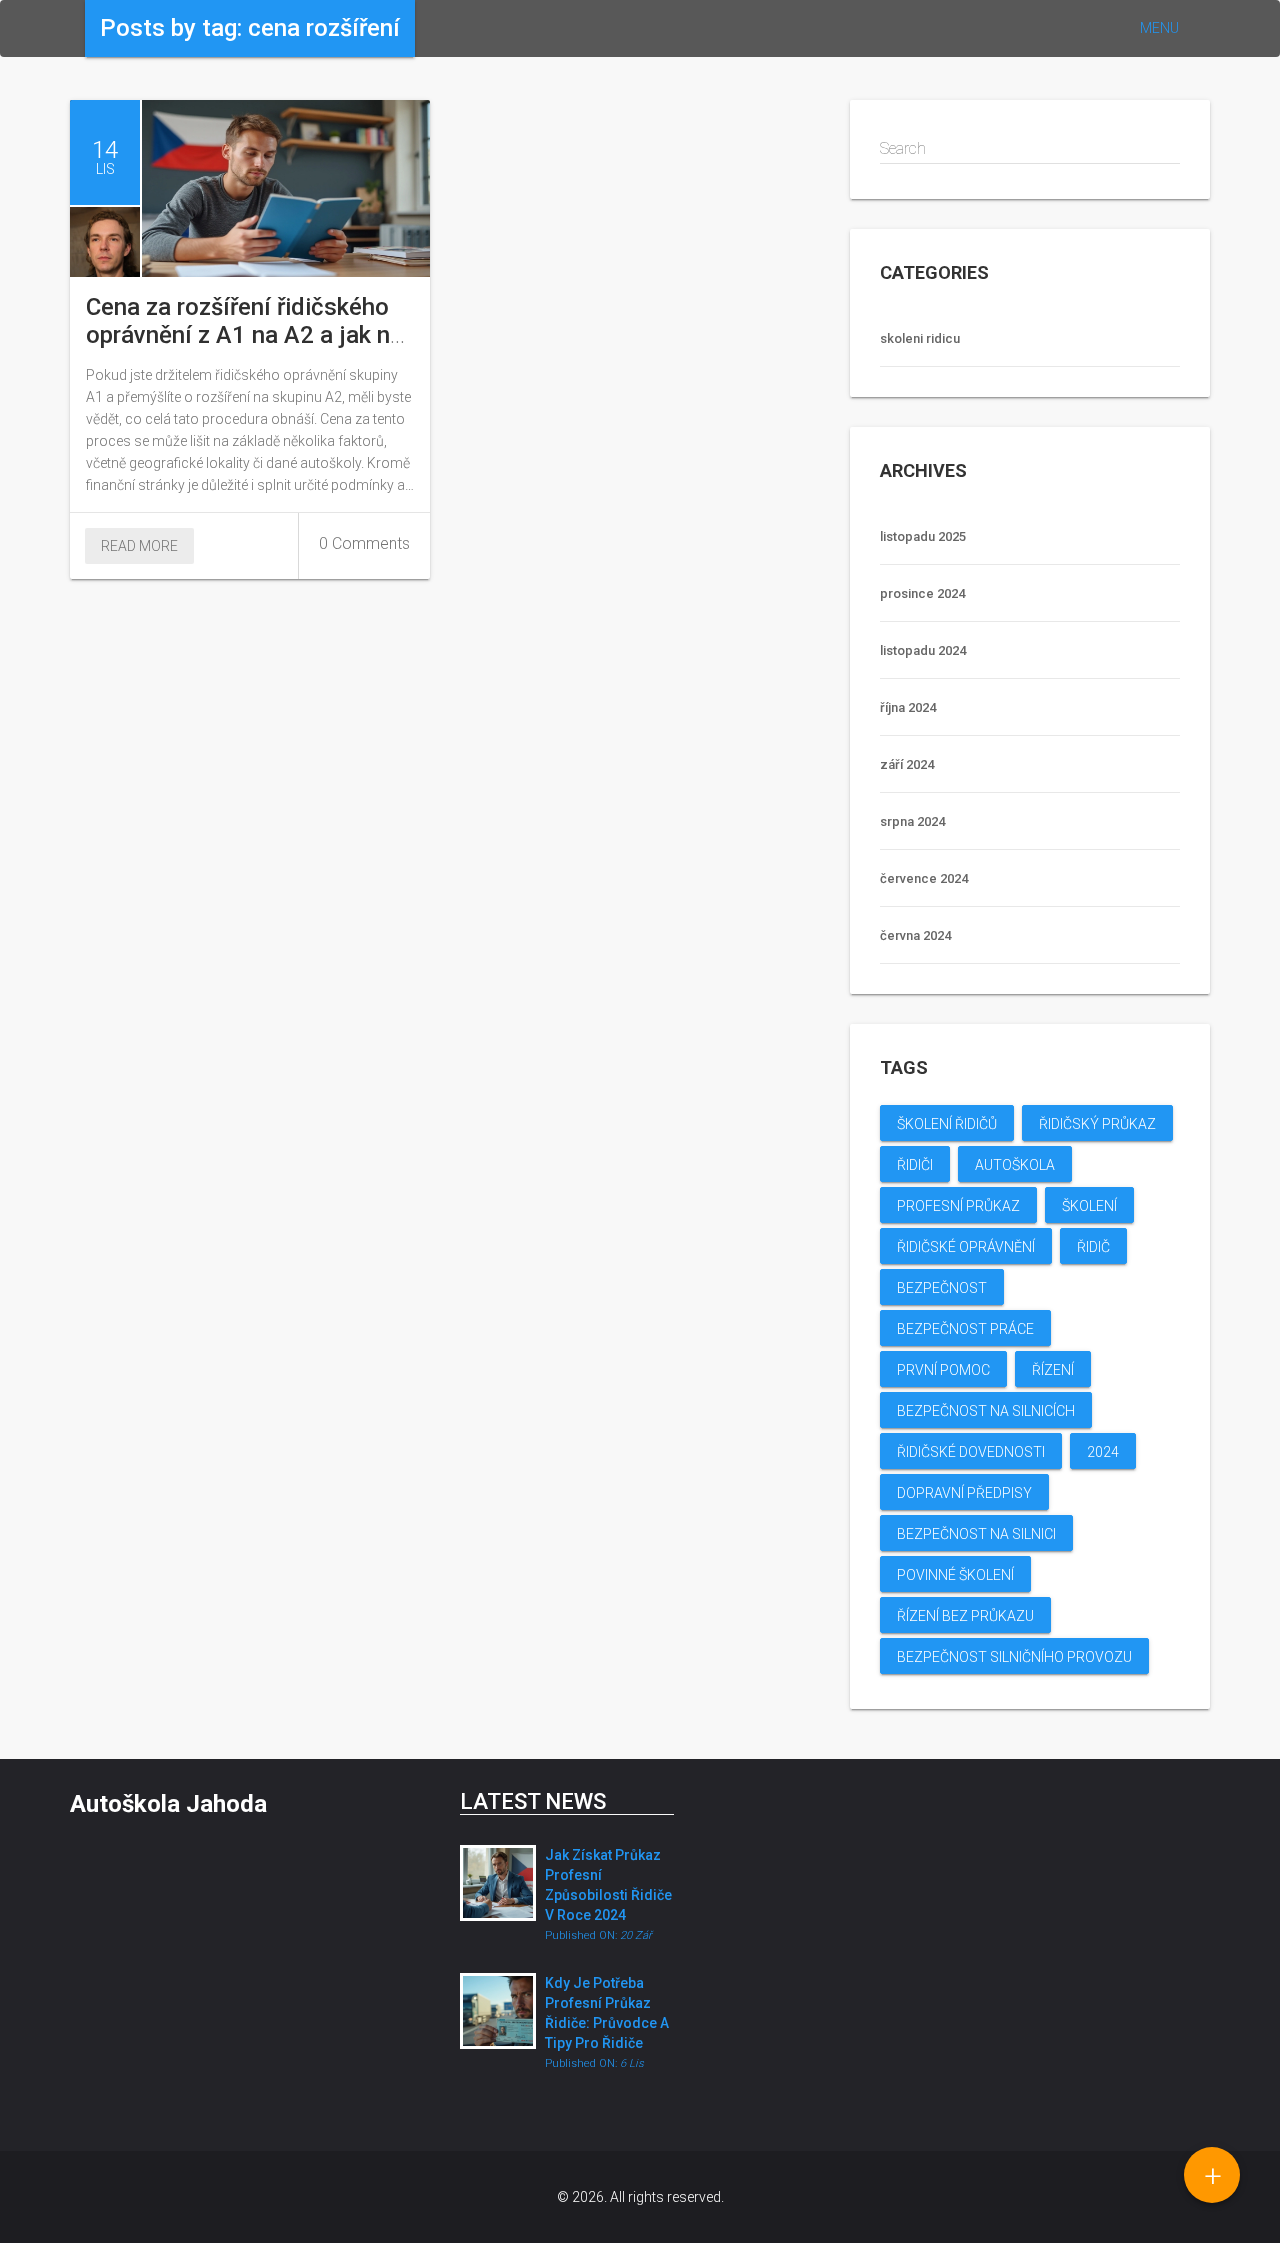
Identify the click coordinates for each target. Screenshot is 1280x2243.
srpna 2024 (912, 821)
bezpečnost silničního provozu (1014, 1657)
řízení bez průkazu (965, 1616)
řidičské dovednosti (971, 1452)
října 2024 (908, 707)
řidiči (915, 1165)
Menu (1159, 28)
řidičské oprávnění (966, 1247)
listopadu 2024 (923, 650)
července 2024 (924, 878)
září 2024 (907, 764)
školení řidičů (947, 1124)
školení (1089, 1206)
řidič (1093, 1247)
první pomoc (943, 1370)
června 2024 (915, 935)
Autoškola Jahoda (168, 1804)
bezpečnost (942, 1288)
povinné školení (955, 1575)
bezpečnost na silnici (976, 1534)
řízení (1053, 1370)
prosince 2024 (922, 593)
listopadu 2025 (923, 536)
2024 (1103, 1452)
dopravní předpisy (964, 1493)
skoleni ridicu (920, 338)
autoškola (1015, 1165)
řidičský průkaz (1097, 1124)
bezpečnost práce (965, 1329)
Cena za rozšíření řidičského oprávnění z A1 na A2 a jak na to (244, 335)
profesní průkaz (958, 1206)
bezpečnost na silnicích (986, 1411)
